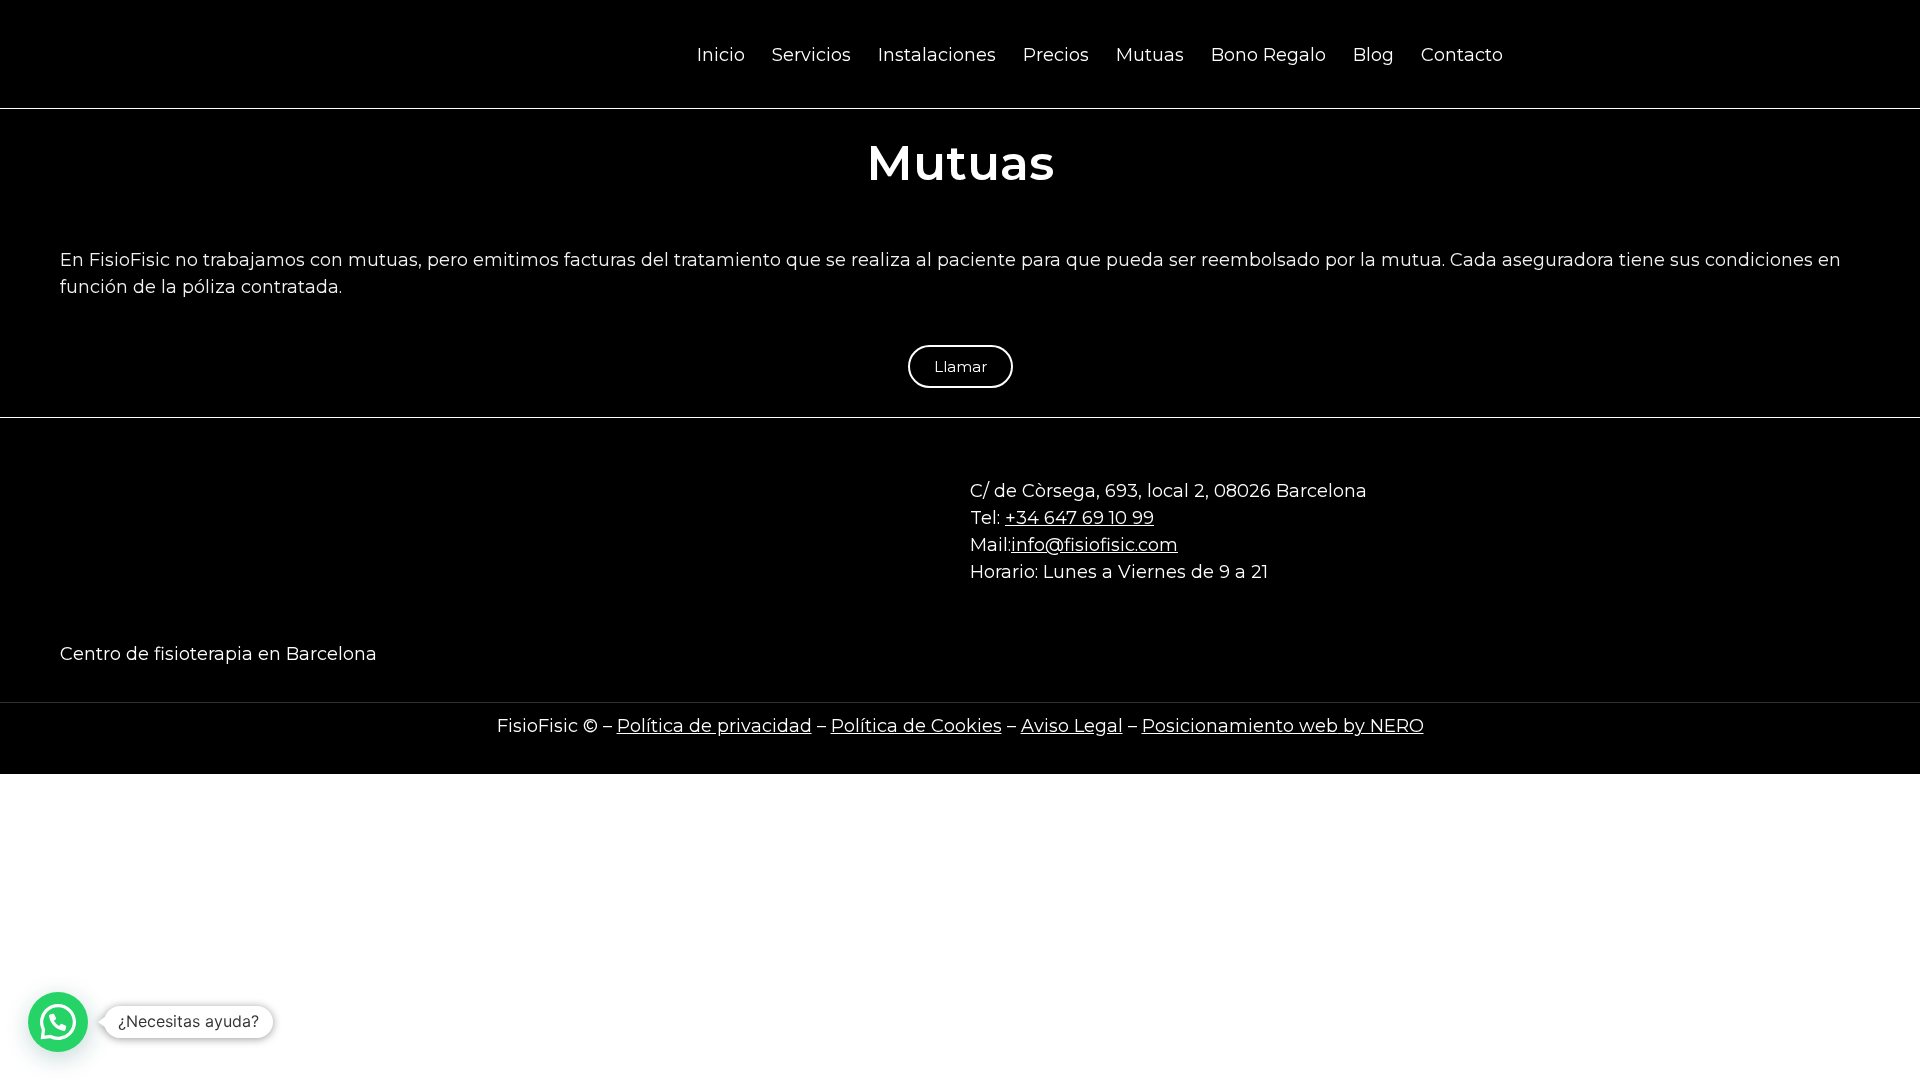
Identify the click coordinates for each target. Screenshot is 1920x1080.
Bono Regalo (1268, 55)
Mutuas (1150, 55)
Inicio (721, 55)
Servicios (811, 55)
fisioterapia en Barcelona (265, 654)
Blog (1373, 55)
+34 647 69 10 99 (1079, 518)
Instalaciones (937, 55)
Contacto (1462, 55)
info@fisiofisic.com (1094, 545)
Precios (1056, 55)
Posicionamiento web (1240, 726)
